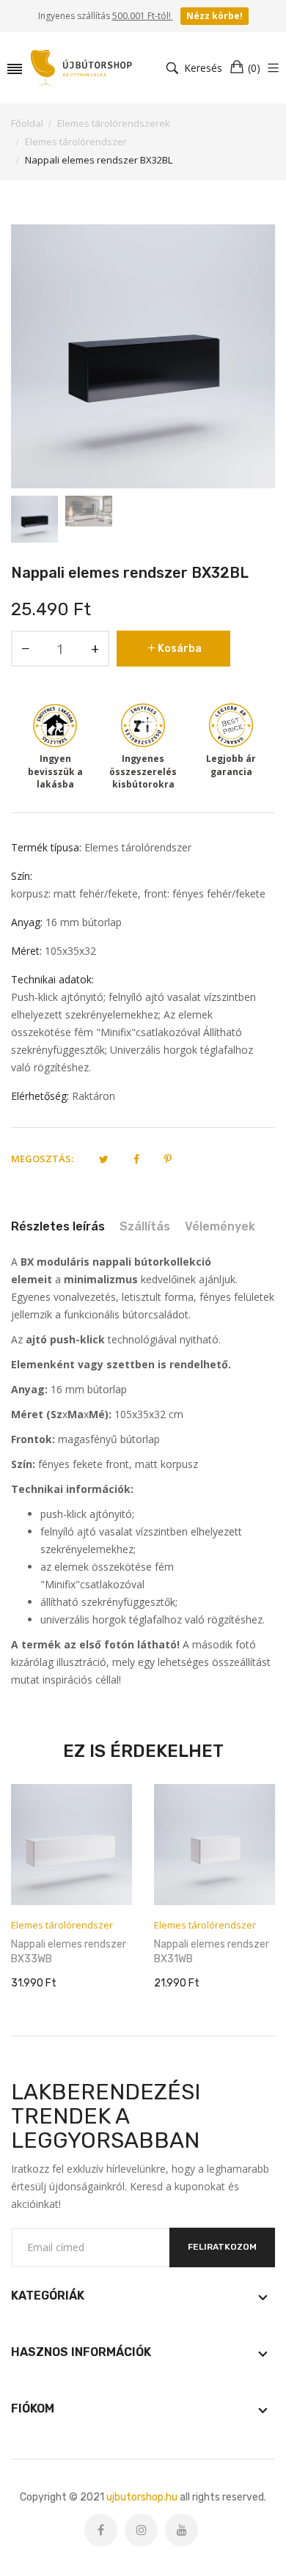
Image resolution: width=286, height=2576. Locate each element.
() (254, 68)
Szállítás (145, 1226)
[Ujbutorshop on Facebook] (101, 2530)
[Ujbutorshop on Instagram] (141, 2530)
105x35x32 (70, 951)
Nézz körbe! (214, 16)
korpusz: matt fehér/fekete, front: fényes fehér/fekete (138, 893)
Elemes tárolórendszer (138, 847)
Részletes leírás (58, 1226)
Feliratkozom (222, 2247)
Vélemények (220, 1226)
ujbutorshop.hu (142, 2497)
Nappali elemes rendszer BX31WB (212, 1952)
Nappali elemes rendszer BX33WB (69, 1952)
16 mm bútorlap (84, 922)
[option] (34, 519)
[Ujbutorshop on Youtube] (181, 2530)
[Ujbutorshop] (82, 68)
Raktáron (93, 1096)
